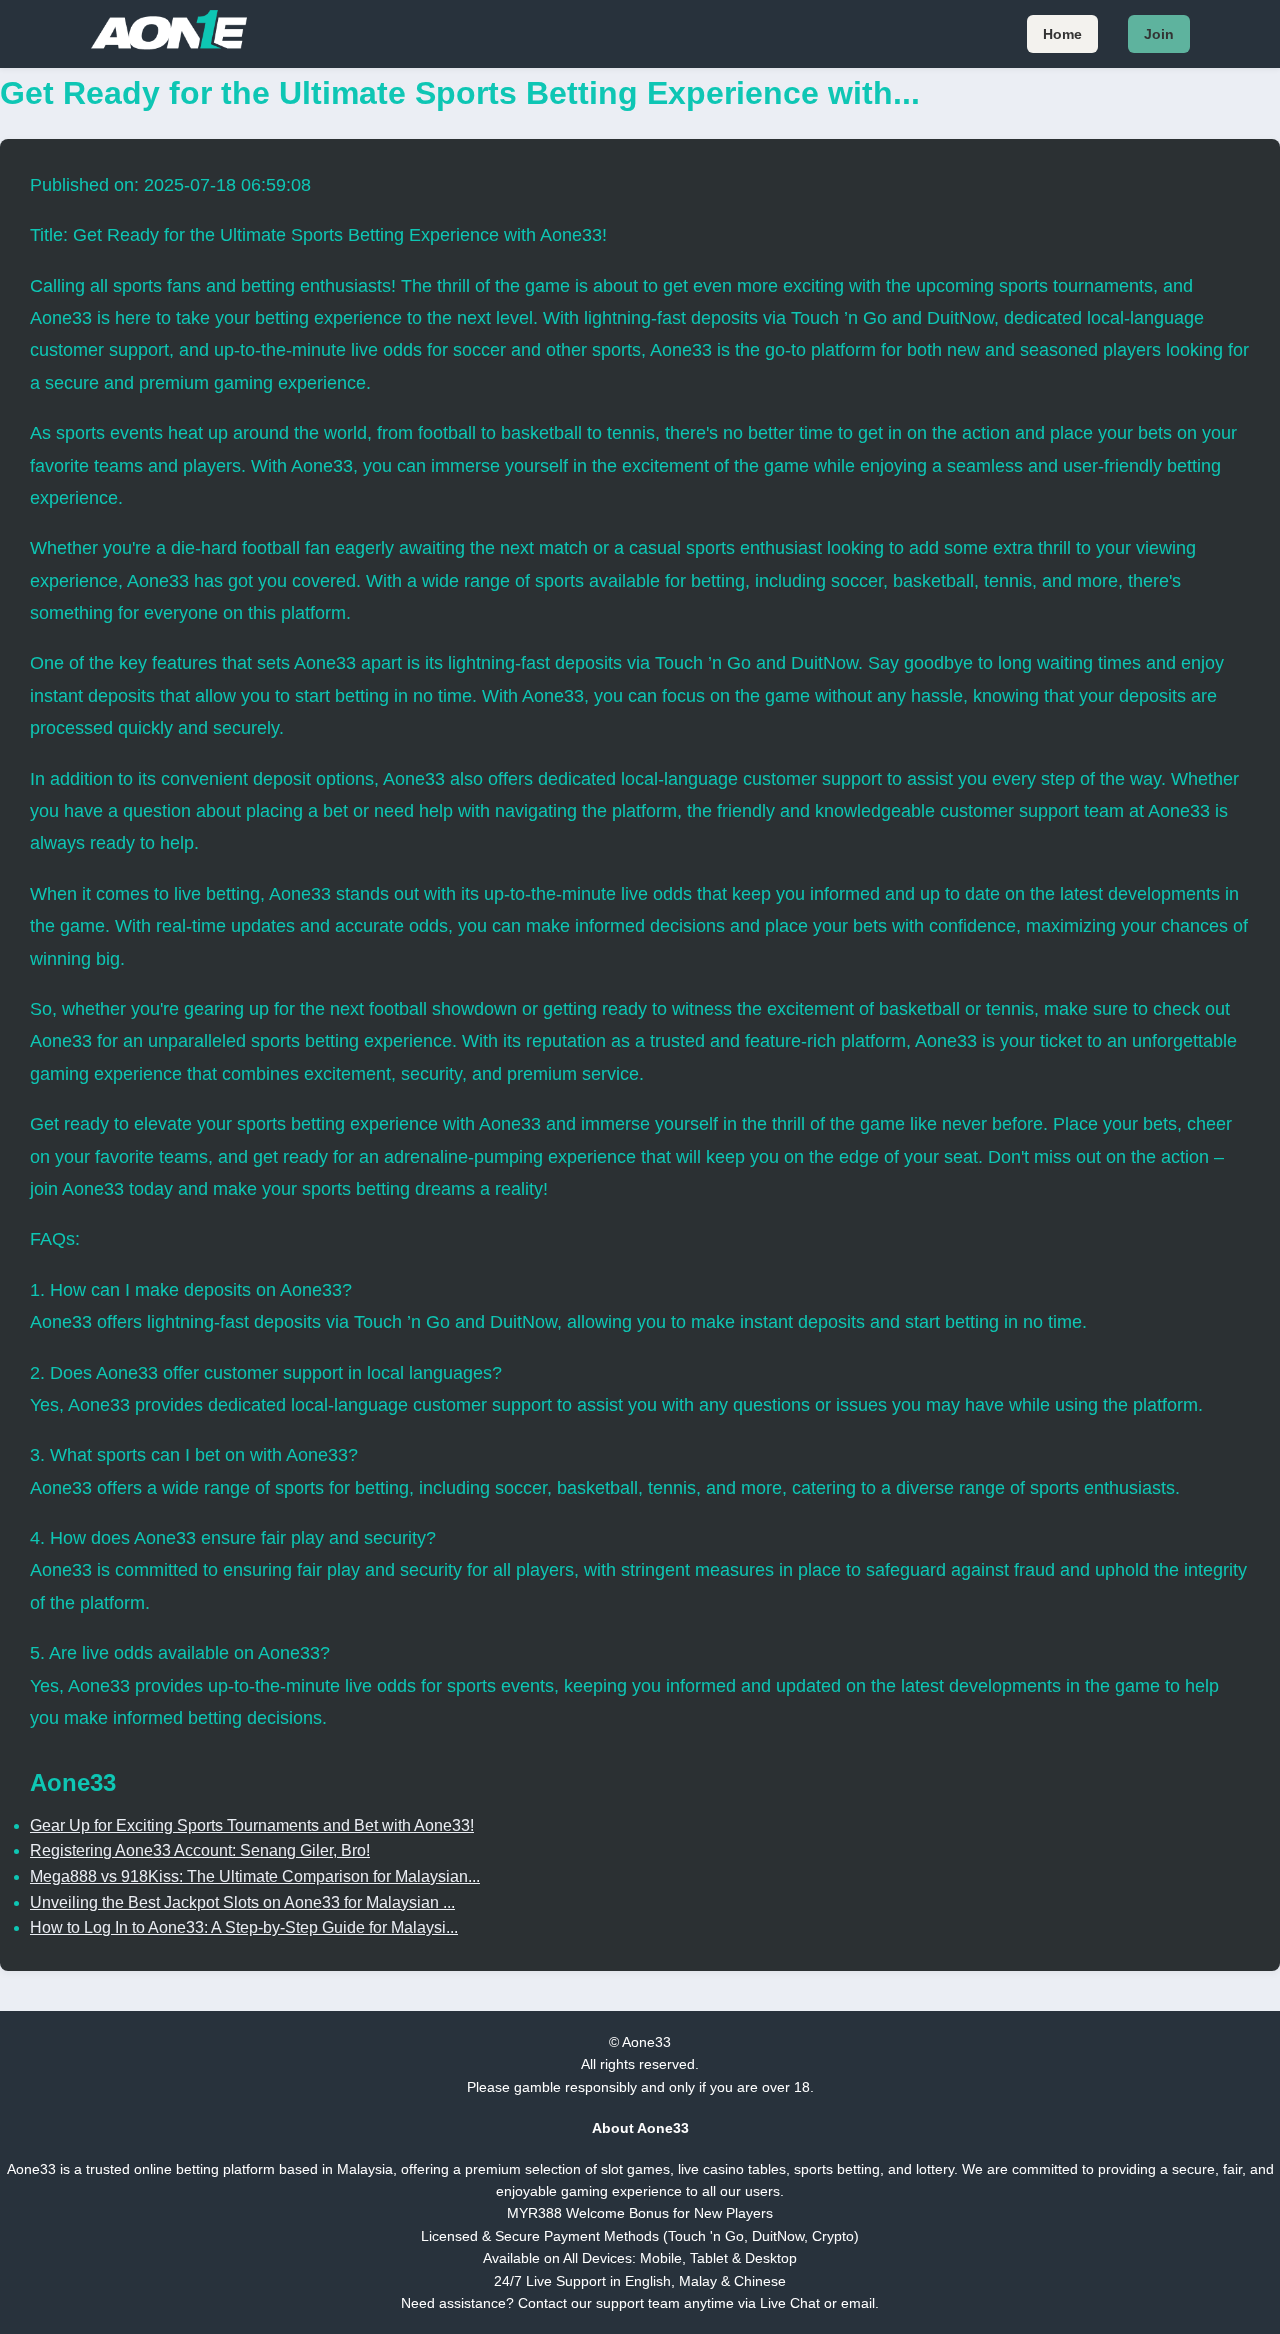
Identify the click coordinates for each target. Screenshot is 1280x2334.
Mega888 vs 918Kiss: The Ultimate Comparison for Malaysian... (255, 1876)
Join (1159, 34)
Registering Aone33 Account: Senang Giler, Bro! (200, 1850)
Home (1062, 34)
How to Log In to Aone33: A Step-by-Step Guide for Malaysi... (244, 1927)
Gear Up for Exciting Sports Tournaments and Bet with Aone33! (252, 1825)
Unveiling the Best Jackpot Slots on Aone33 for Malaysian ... (242, 1902)
